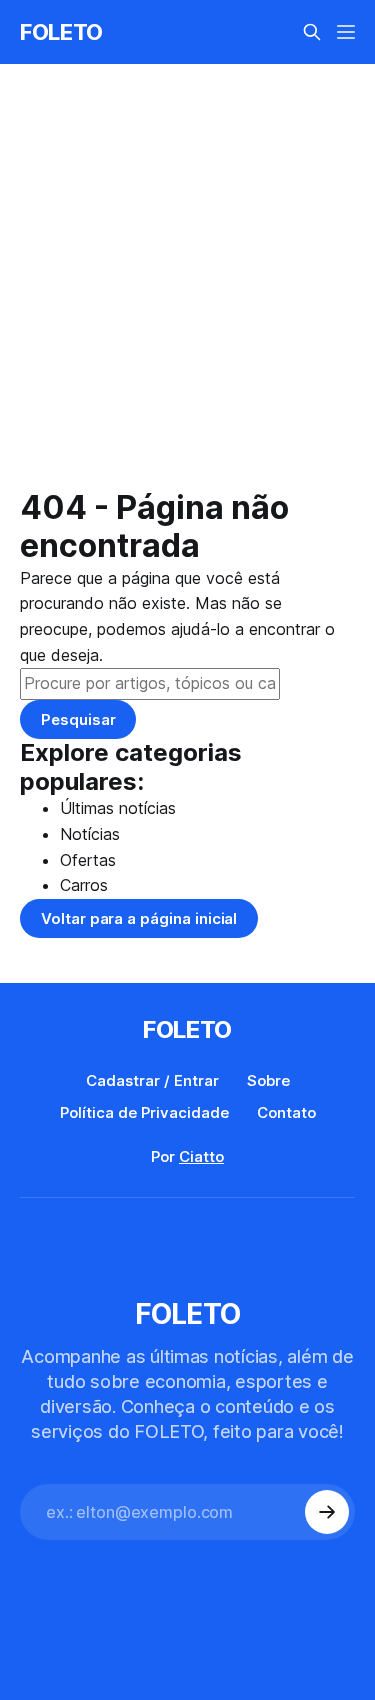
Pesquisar (78, 719)
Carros (84, 885)
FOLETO (61, 32)
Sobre (268, 1080)
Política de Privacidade (144, 1112)
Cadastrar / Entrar (152, 1080)
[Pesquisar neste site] (312, 32)
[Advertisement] (187, 291)
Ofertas (88, 860)
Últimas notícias (118, 808)
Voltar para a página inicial (139, 918)
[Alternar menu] (346, 32)
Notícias (90, 834)
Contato (286, 1112)
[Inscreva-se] (327, 1512)
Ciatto (201, 1156)
